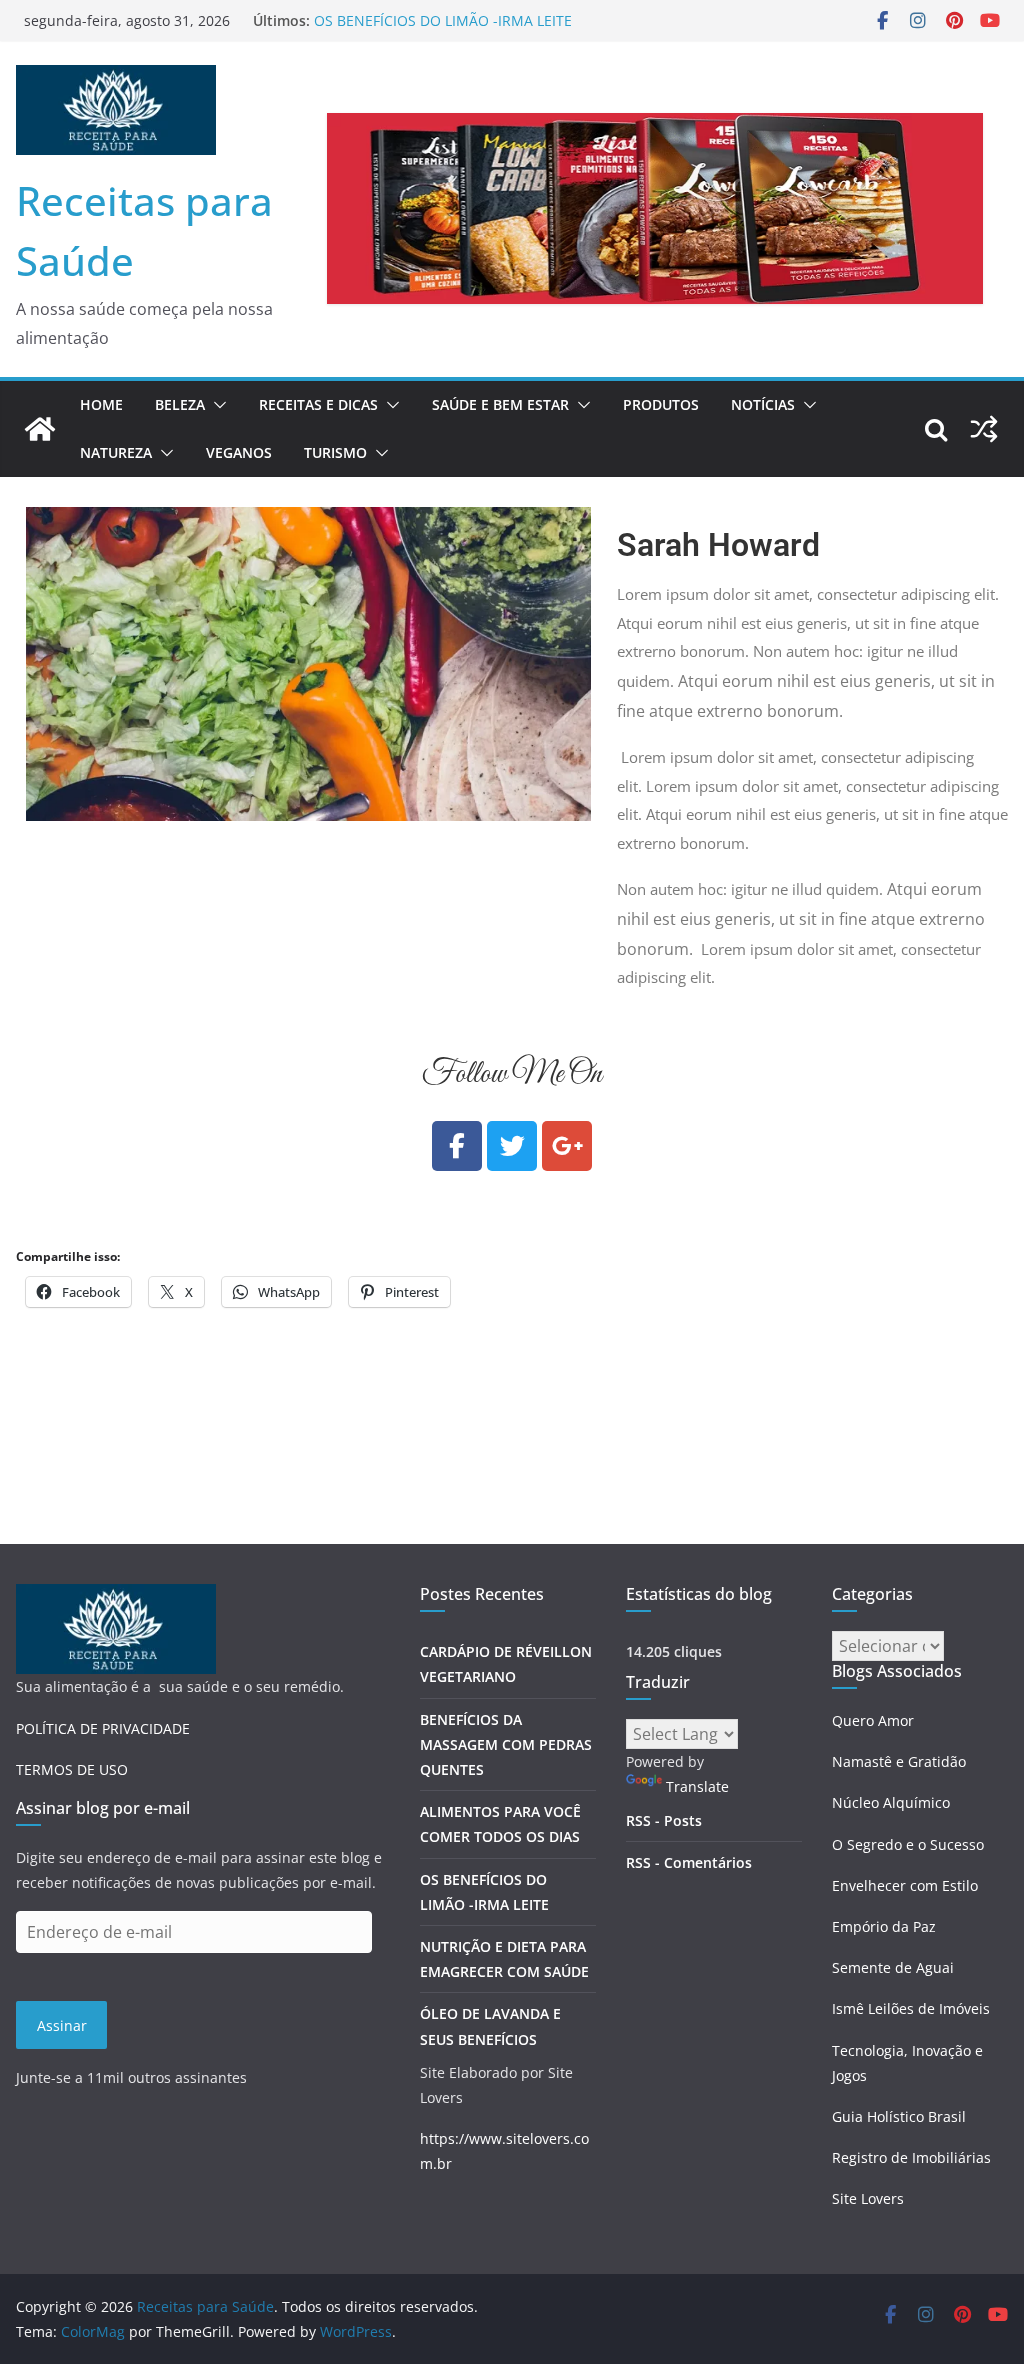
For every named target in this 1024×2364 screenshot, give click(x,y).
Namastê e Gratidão (899, 1761)
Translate (697, 1786)
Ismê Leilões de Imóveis (911, 2008)
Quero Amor (873, 1720)
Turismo (335, 452)
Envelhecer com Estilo (905, 1885)
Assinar (62, 2025)
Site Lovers (868, 2198)
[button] (216, 405)
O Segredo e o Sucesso (908, 1844)
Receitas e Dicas (318, 404)
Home (101, 404)
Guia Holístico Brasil (899, 2116)
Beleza (180, 404)
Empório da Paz (884, 1926)
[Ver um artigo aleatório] (984, 429)
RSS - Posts (664, 1820)
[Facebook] (457, 1146)
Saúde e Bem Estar (500, 404)
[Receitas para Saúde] (40, 429)
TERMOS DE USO (72, 1769)
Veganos (239, 452)
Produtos (661, 404)
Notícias (763, 404)
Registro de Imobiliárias (911, 2157)
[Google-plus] (567, 1146)
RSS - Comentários (689, 1862)
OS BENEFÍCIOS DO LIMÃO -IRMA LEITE (443, 20)
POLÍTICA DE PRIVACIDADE (103, 1728)
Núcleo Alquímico (891, 1802)
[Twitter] (512, 1146)
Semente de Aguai (893, 1967)
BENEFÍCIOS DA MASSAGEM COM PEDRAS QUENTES (506, 1744)
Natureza (116, 452)
